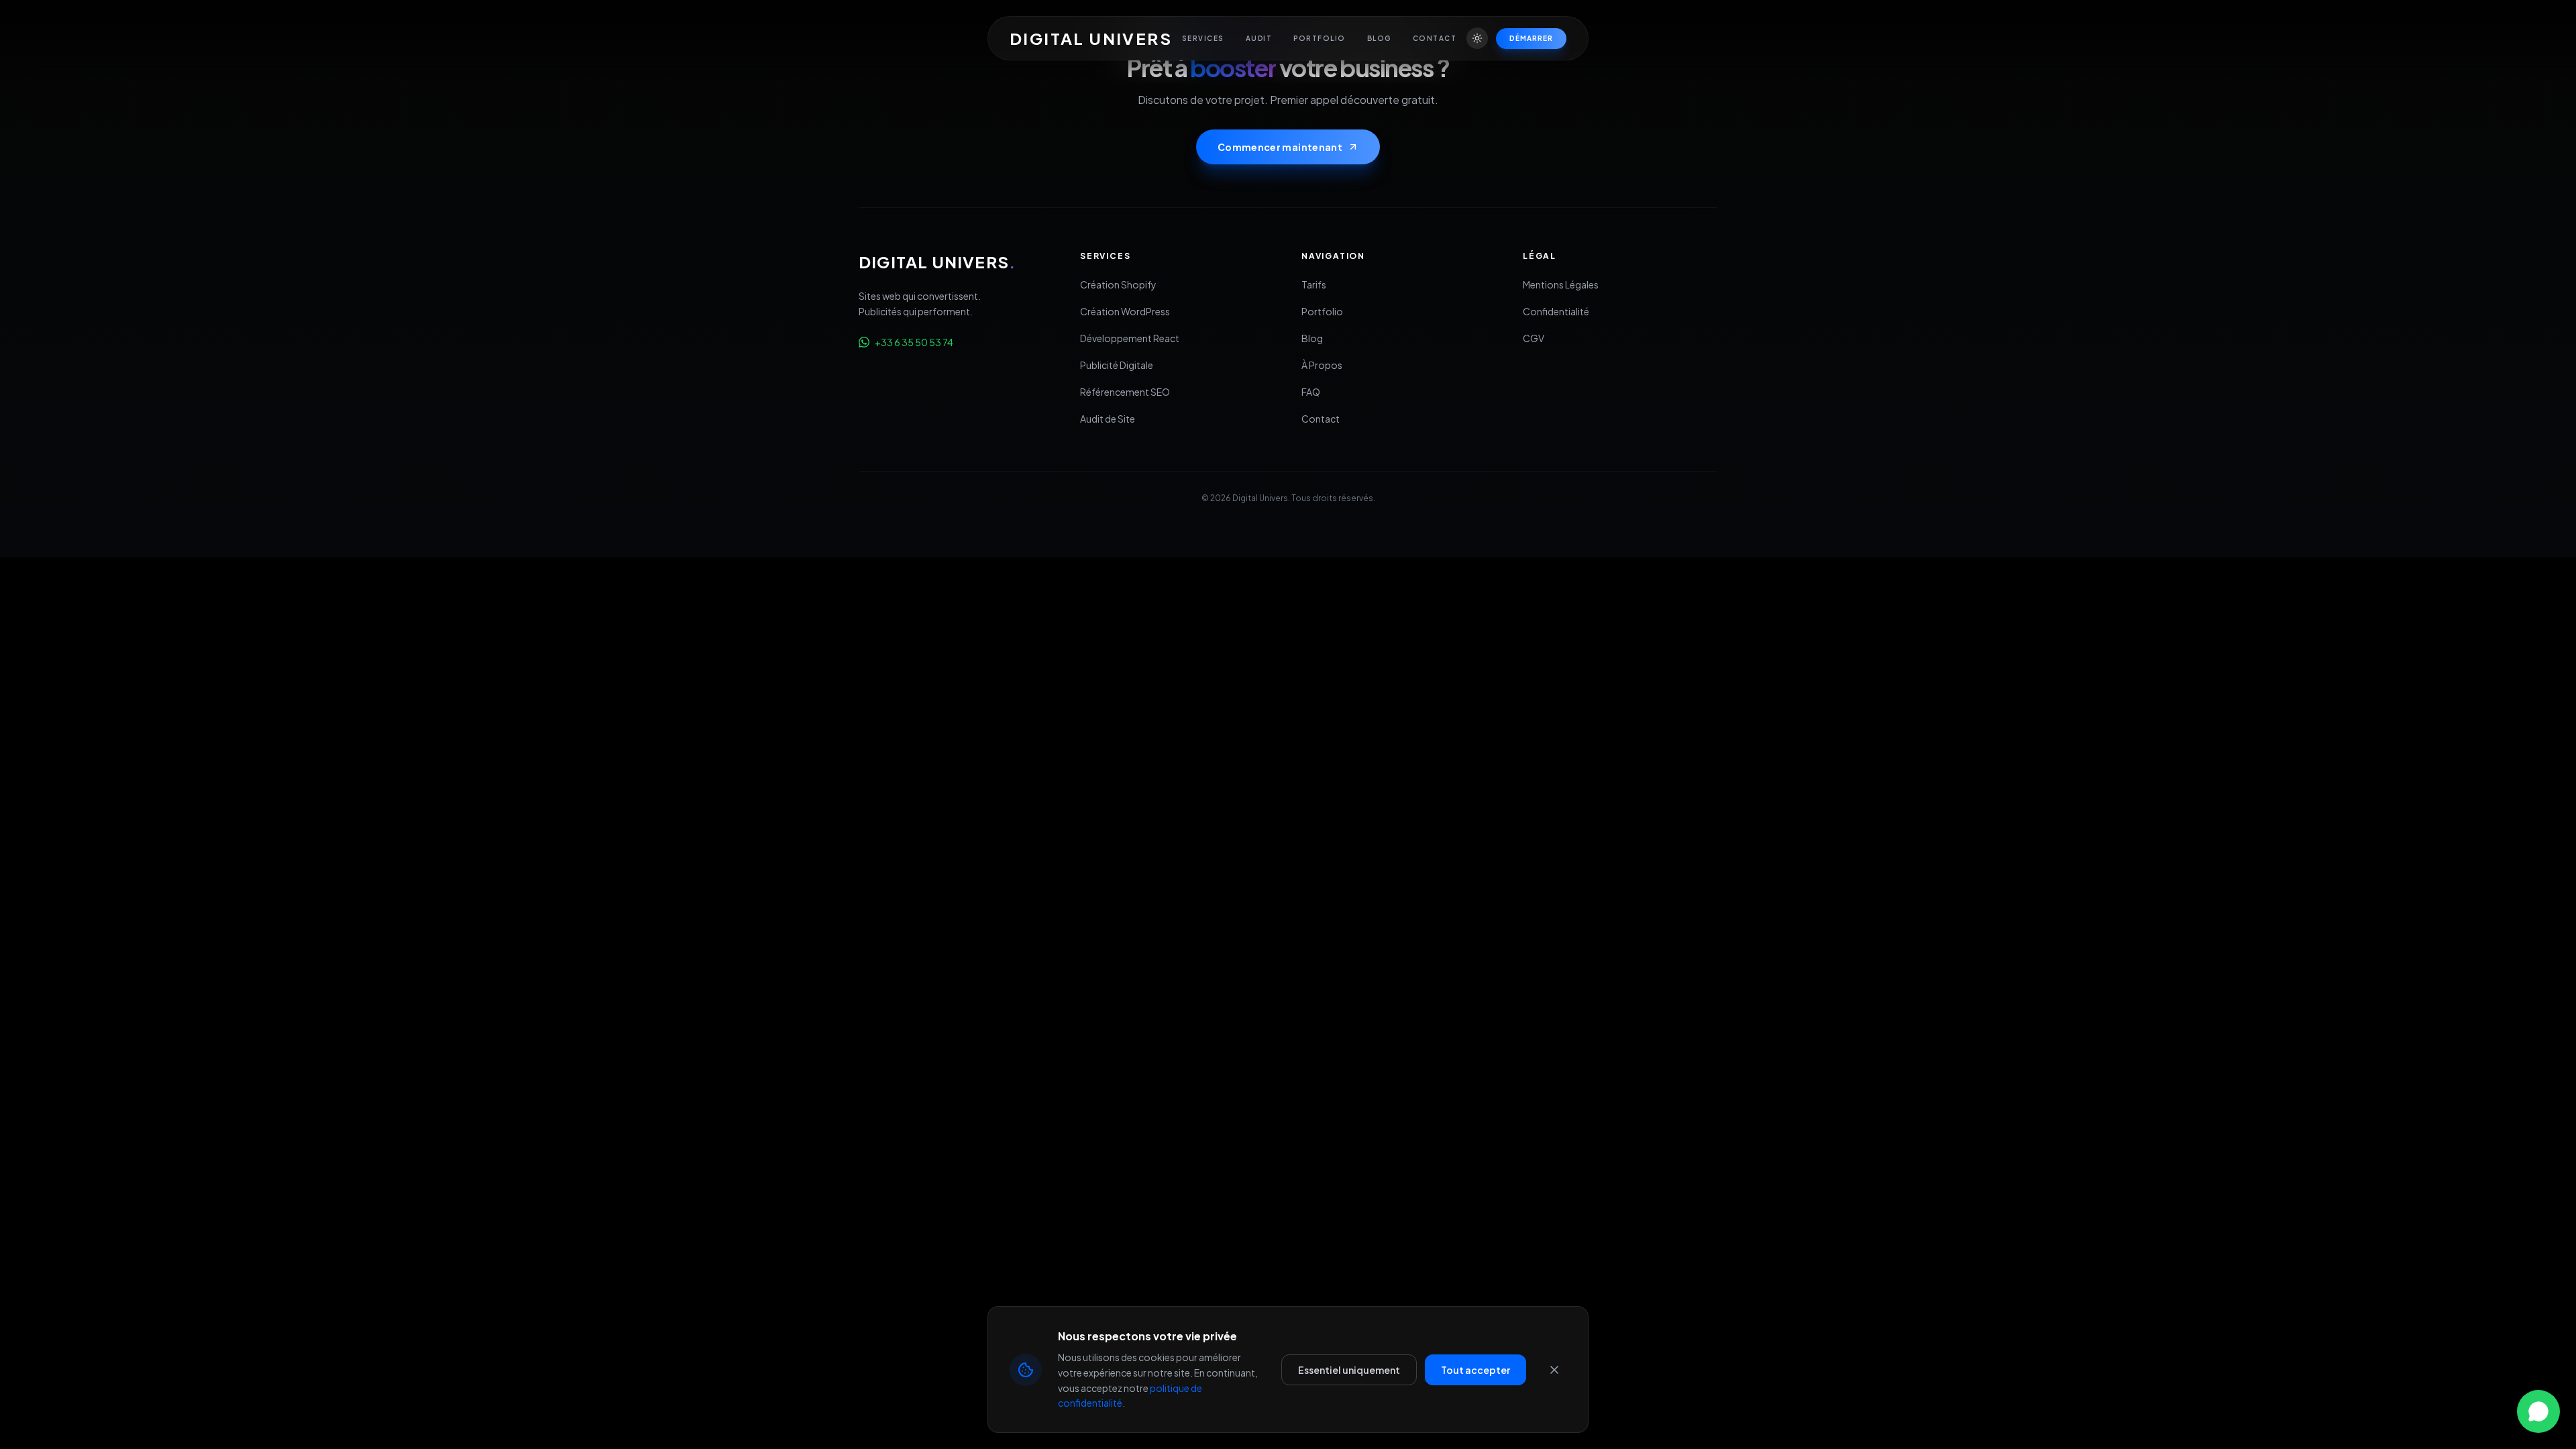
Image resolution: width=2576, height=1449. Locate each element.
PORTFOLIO (1320, 38)
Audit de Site (1108, 419)
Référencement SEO (1125, 392)
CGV (1534, 338)
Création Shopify (1118, 284)
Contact (1321, 419)
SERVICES (1203, 38)
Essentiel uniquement (1349, 1370)
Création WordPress (1125, 311)
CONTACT (1435, 38)
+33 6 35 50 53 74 (914, 342)
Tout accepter (1475, 1370)
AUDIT (1259, 38)
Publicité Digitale (1117, 365)
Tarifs (1314, 284)
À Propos (1322, 365)
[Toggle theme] (1477, 38)
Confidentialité (1556, 311)
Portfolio (1322, 311)
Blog (1312, 338)
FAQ (1311, 392)
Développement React (1130, 338)
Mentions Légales (1561, 284)
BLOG (1379, 38)
